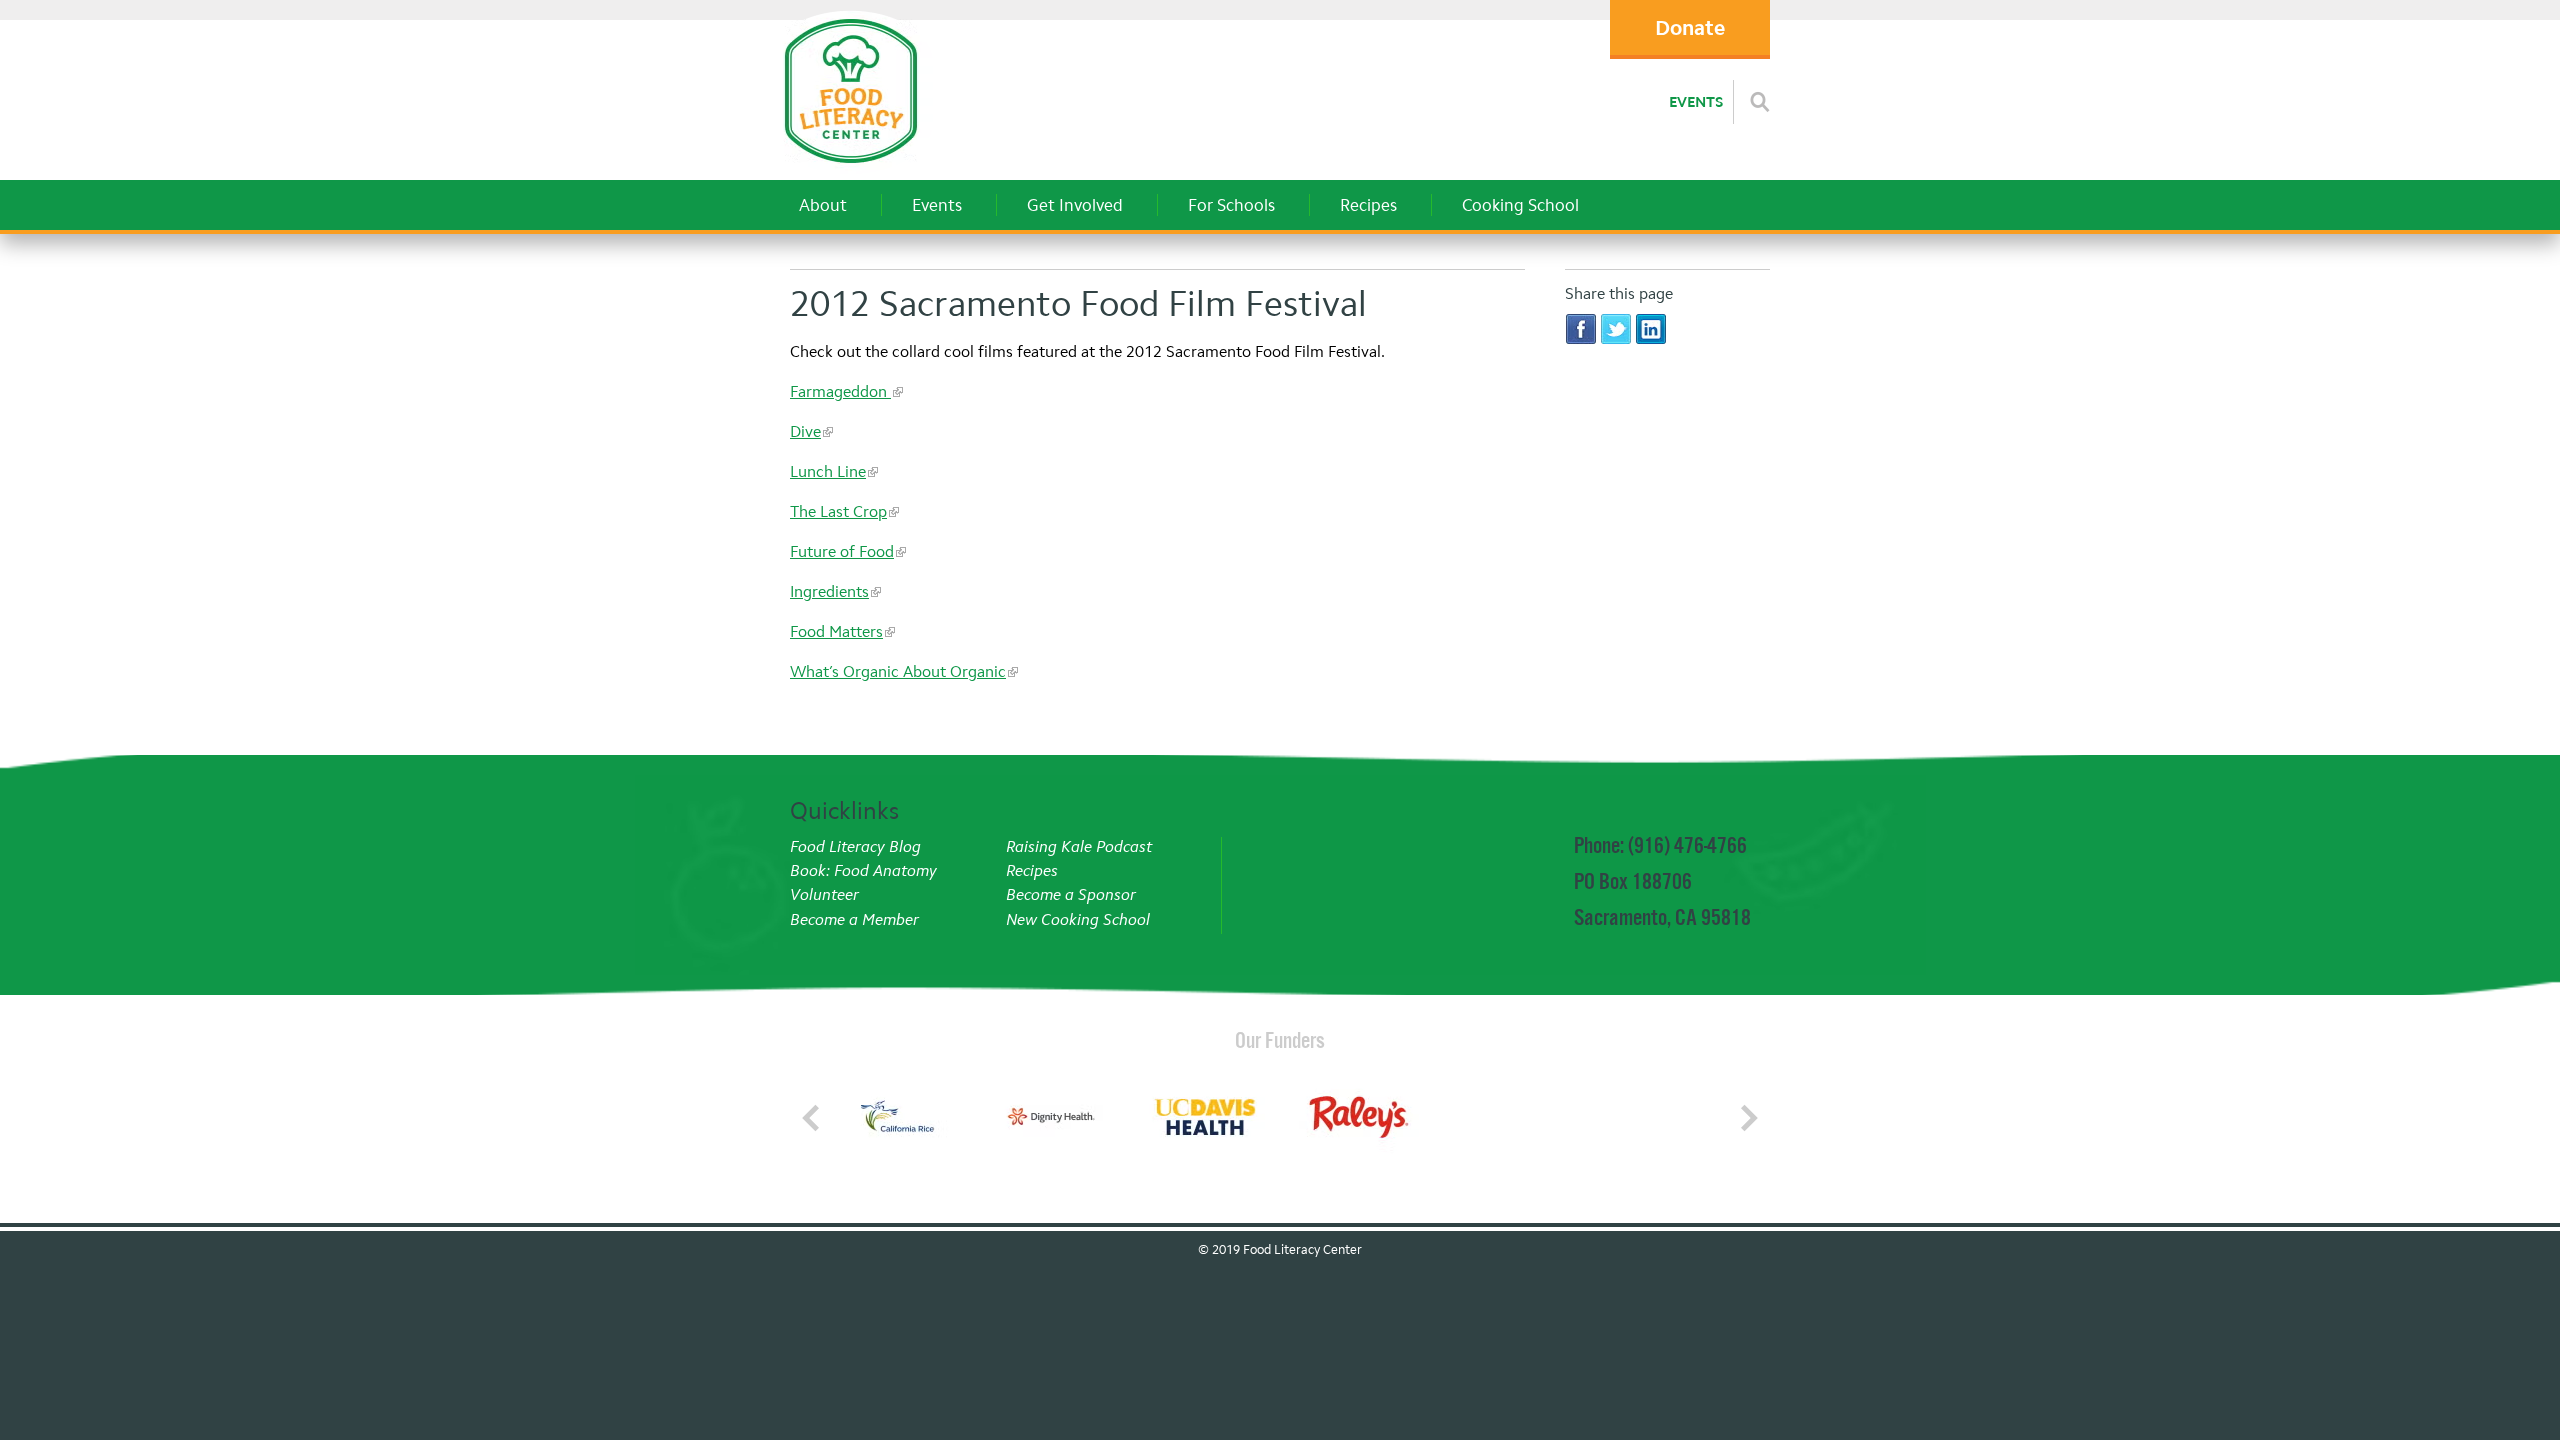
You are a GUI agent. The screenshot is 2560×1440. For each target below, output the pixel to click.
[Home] (850, 169)
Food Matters (836, 631)
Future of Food (842, 551)
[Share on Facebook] (1581, 328)
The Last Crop (838, 511)
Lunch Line (828, 471)
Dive (805, 431)
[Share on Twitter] (1616, 328)
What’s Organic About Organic (898, 671)
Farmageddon (840, 391)
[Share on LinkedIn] (1651, 328)
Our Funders (1280, 1040)
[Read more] (1760, 102)
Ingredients (829, 591)
